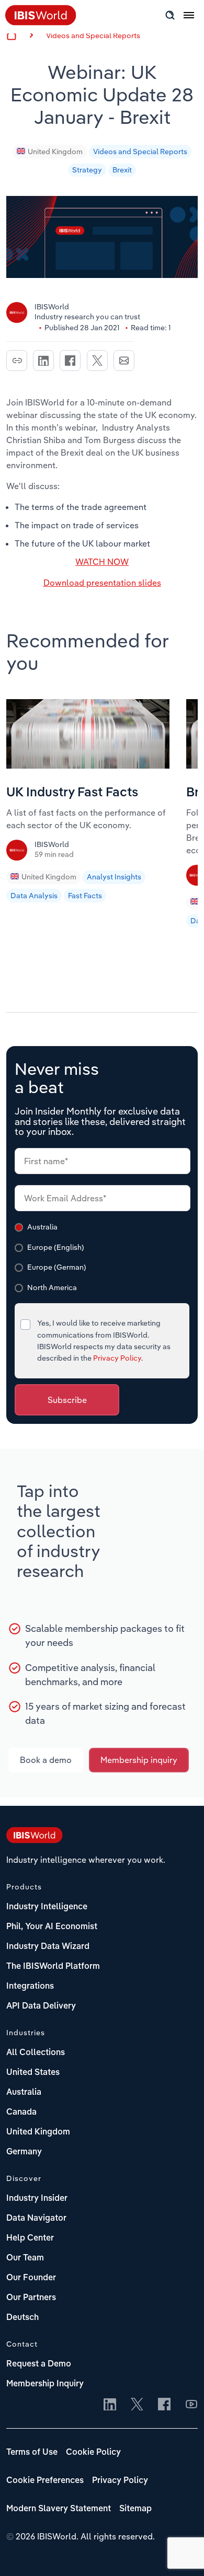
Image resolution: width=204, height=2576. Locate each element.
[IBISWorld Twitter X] (137, 2405)
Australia (42, 1227)
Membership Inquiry (45, 2384)
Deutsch (22, 2318)
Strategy (87, 170)
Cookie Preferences (45, 2481)
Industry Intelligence (47, 1907)
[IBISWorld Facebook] (164, 2405)
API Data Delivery (41, 2006)
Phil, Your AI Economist (52, 1927)
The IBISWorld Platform (53, 1967)
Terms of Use (32, 2453)
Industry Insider (37, 2199)
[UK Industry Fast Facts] (88, 765)
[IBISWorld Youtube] (191, 2405)
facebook (70, 361)
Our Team (25, 2258)
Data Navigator (36, 2219)
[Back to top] (180, 2552)
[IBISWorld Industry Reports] (41, 22)
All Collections (36, 2053)
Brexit (122, 170)
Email (124, 361)
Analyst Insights (114, 877)
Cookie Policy (93, 2453)
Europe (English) (56, 1247)
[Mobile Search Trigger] (170, 15)
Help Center (30, 2238)
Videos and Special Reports (93, 36)
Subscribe (67, 1400)
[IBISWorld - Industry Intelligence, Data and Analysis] (35, 1837)
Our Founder (31, 2278)
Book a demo (46, 1760)
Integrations (30, 1987)
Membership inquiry (139, 1760)
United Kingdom (55, 152)
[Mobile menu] (189, 21)
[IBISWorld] (18, 854)
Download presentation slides (102, 583)
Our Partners (31, 2298)
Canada (21, 2113)
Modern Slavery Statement (59, 2509)
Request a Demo (39, 2364)
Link (17, 361)
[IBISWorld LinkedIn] (110, 2405)
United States (33, 2073)
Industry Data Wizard (48, 1947)
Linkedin (43, 361)
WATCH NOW (102, 562)
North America (52, 1287)
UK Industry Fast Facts (72, 793)
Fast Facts (85, 896)
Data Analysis (34, 896)
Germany (24, 2152)
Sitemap (135, 2509)
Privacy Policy (117, 1358)
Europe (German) (57, 1267)
